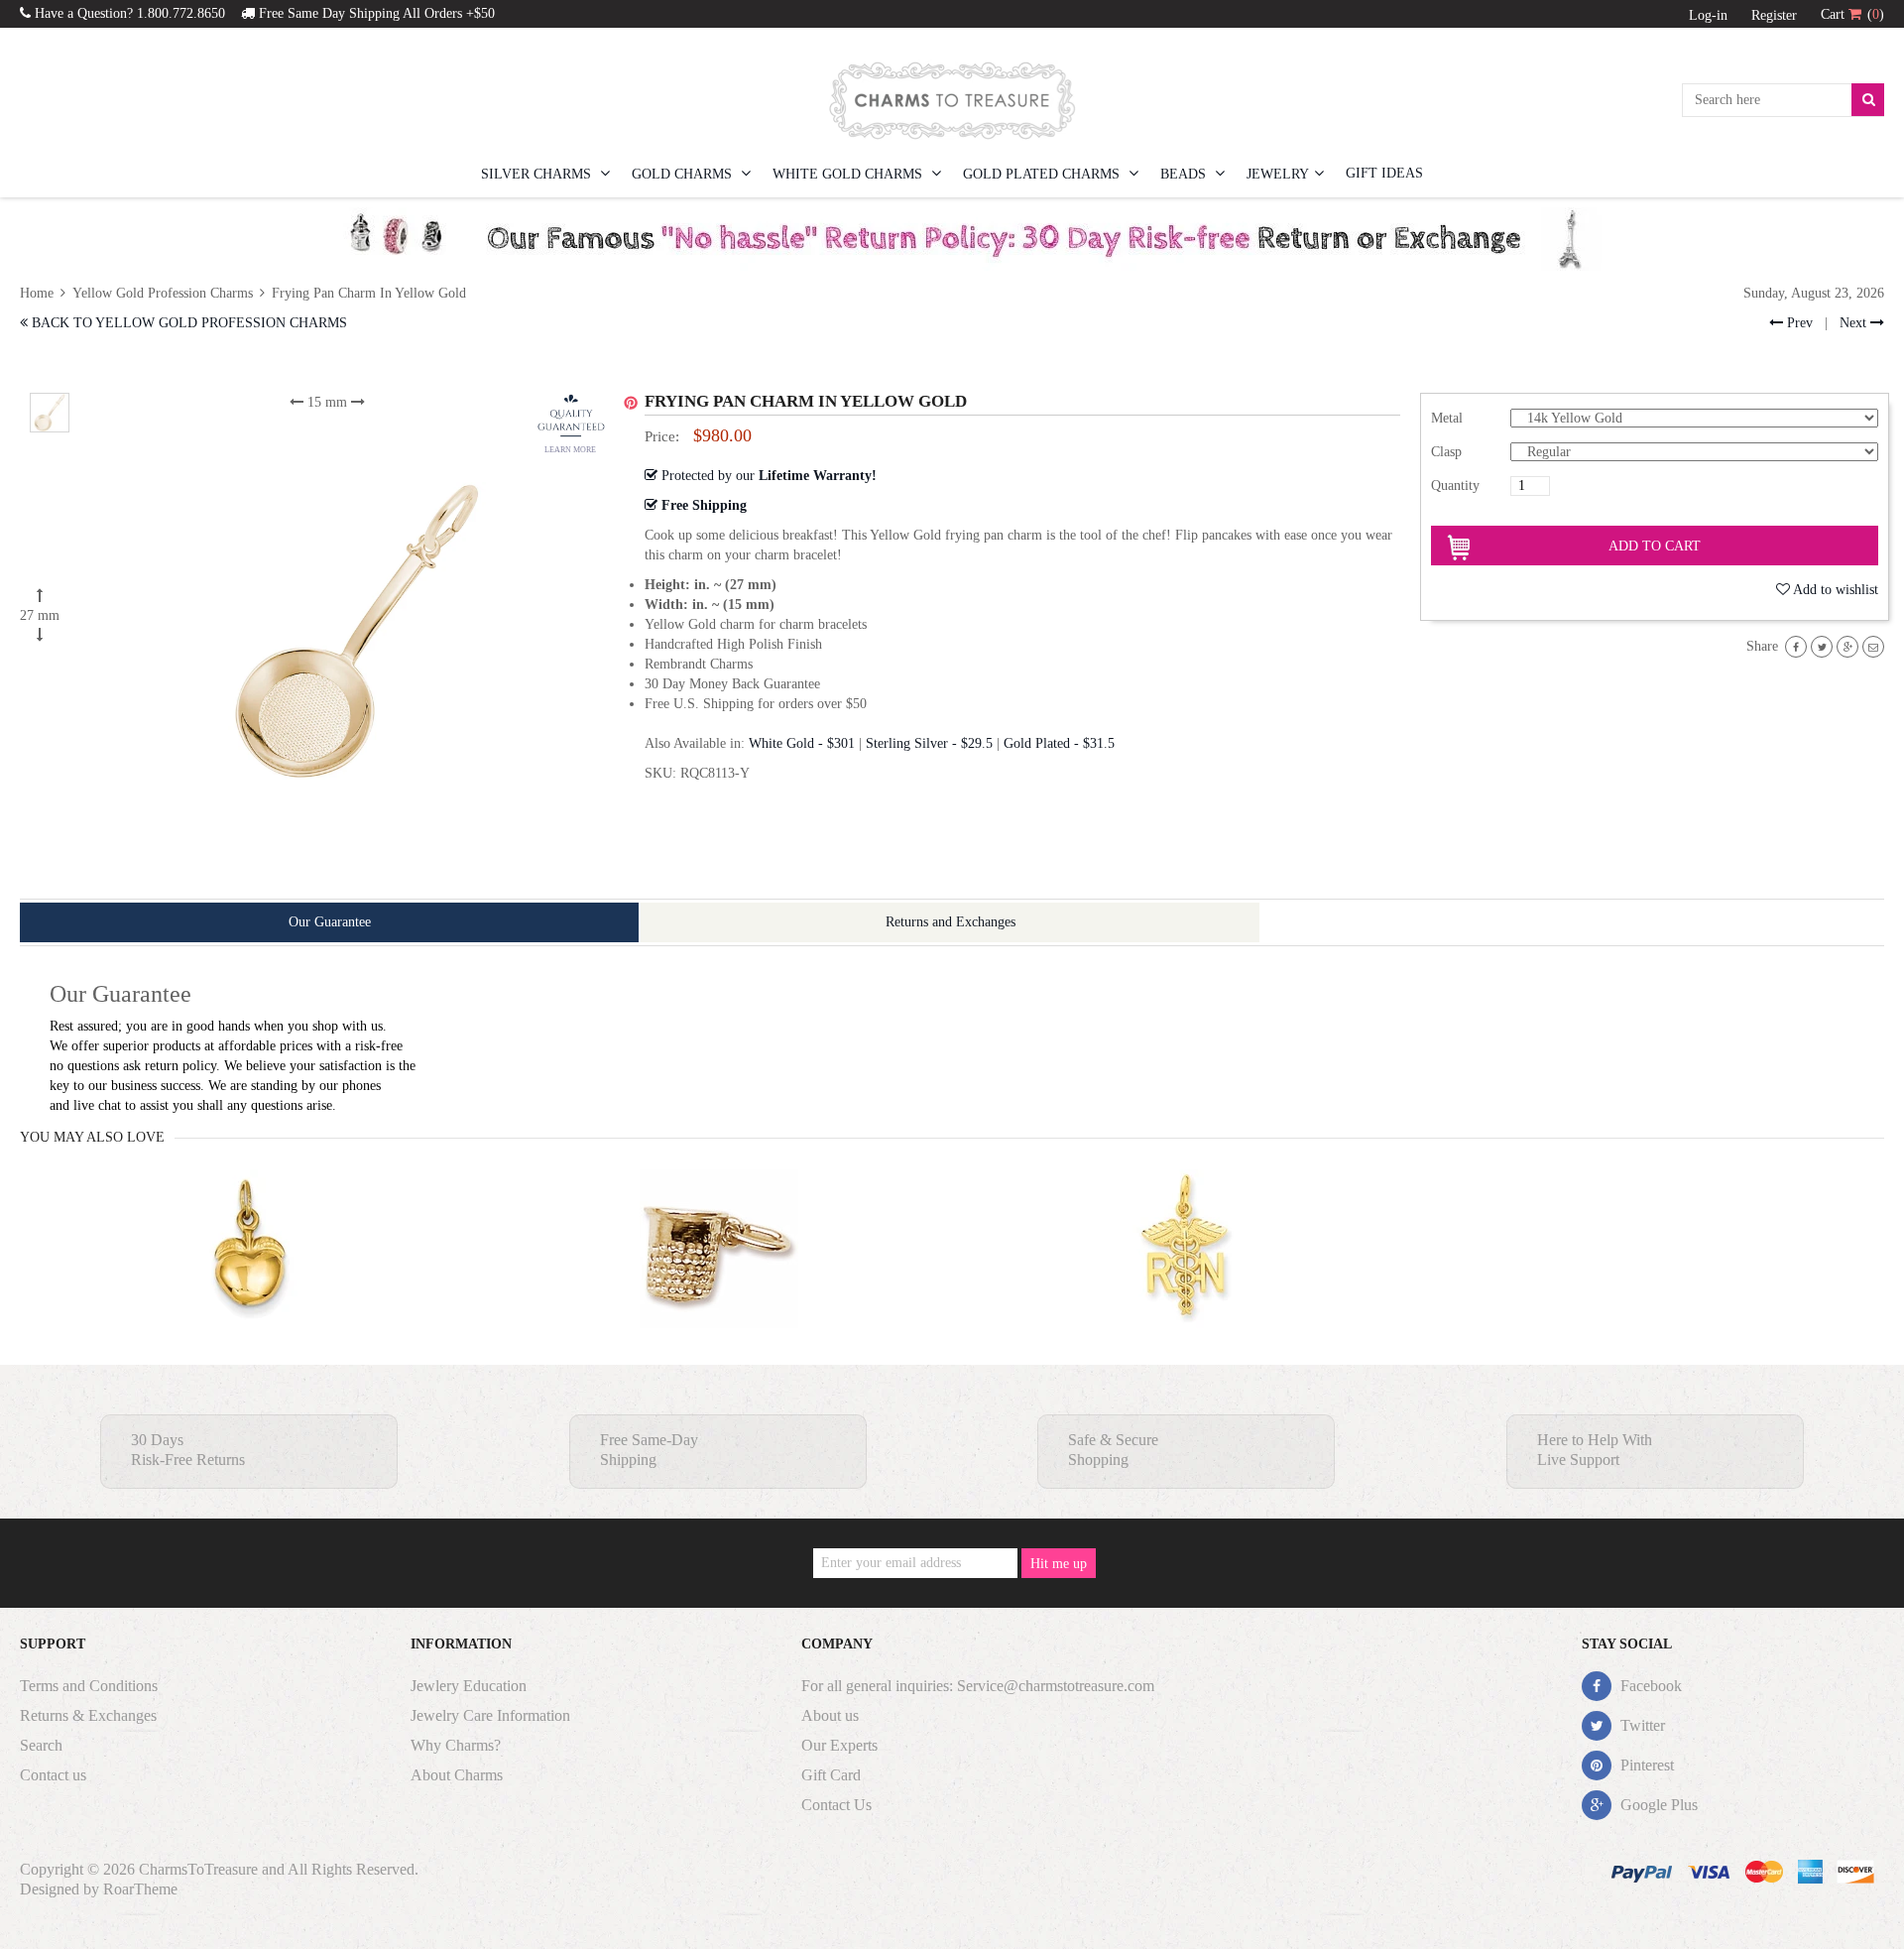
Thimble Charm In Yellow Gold (718, 1288)
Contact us (53, 1775)
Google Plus (1657, 1805)
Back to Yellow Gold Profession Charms (187, 323)
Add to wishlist (1836, 590)
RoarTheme (140, 1889)
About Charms (457, 1775)
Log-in (1708, 15)
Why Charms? (456, 1745)
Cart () (1852, 14)
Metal (1447, 418)
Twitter (1641, 1725)
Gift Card (831, 1775)
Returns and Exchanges (951, 922)
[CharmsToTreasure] (952, 100)
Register (1774, 15)
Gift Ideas (1384, 173)
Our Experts (839, 1745)
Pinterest (1645, 1765)
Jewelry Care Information (490, 1715)
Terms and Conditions (89, 1686)
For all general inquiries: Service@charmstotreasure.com (978, 1686)
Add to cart (1655, 546)
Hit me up (1059, 1564)
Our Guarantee (330, 922)
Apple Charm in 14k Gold (250, 1288)
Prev (1798, 323)
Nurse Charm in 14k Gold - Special (1188, 1288)
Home (39, 293)
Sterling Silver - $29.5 (929, 743)
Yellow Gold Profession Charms (163, 293)
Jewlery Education (469, 1686)
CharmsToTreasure (198, 1869)
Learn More (570, 450)
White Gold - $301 (802, 743)
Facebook (1649, 1686)
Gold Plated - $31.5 (1059, 743)
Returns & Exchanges (88, 1715)
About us (830, 1715)
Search (41, 1745)
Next (1855, 323)
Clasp (1446, 452)
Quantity (1455, 486)
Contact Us (836, 1805)
